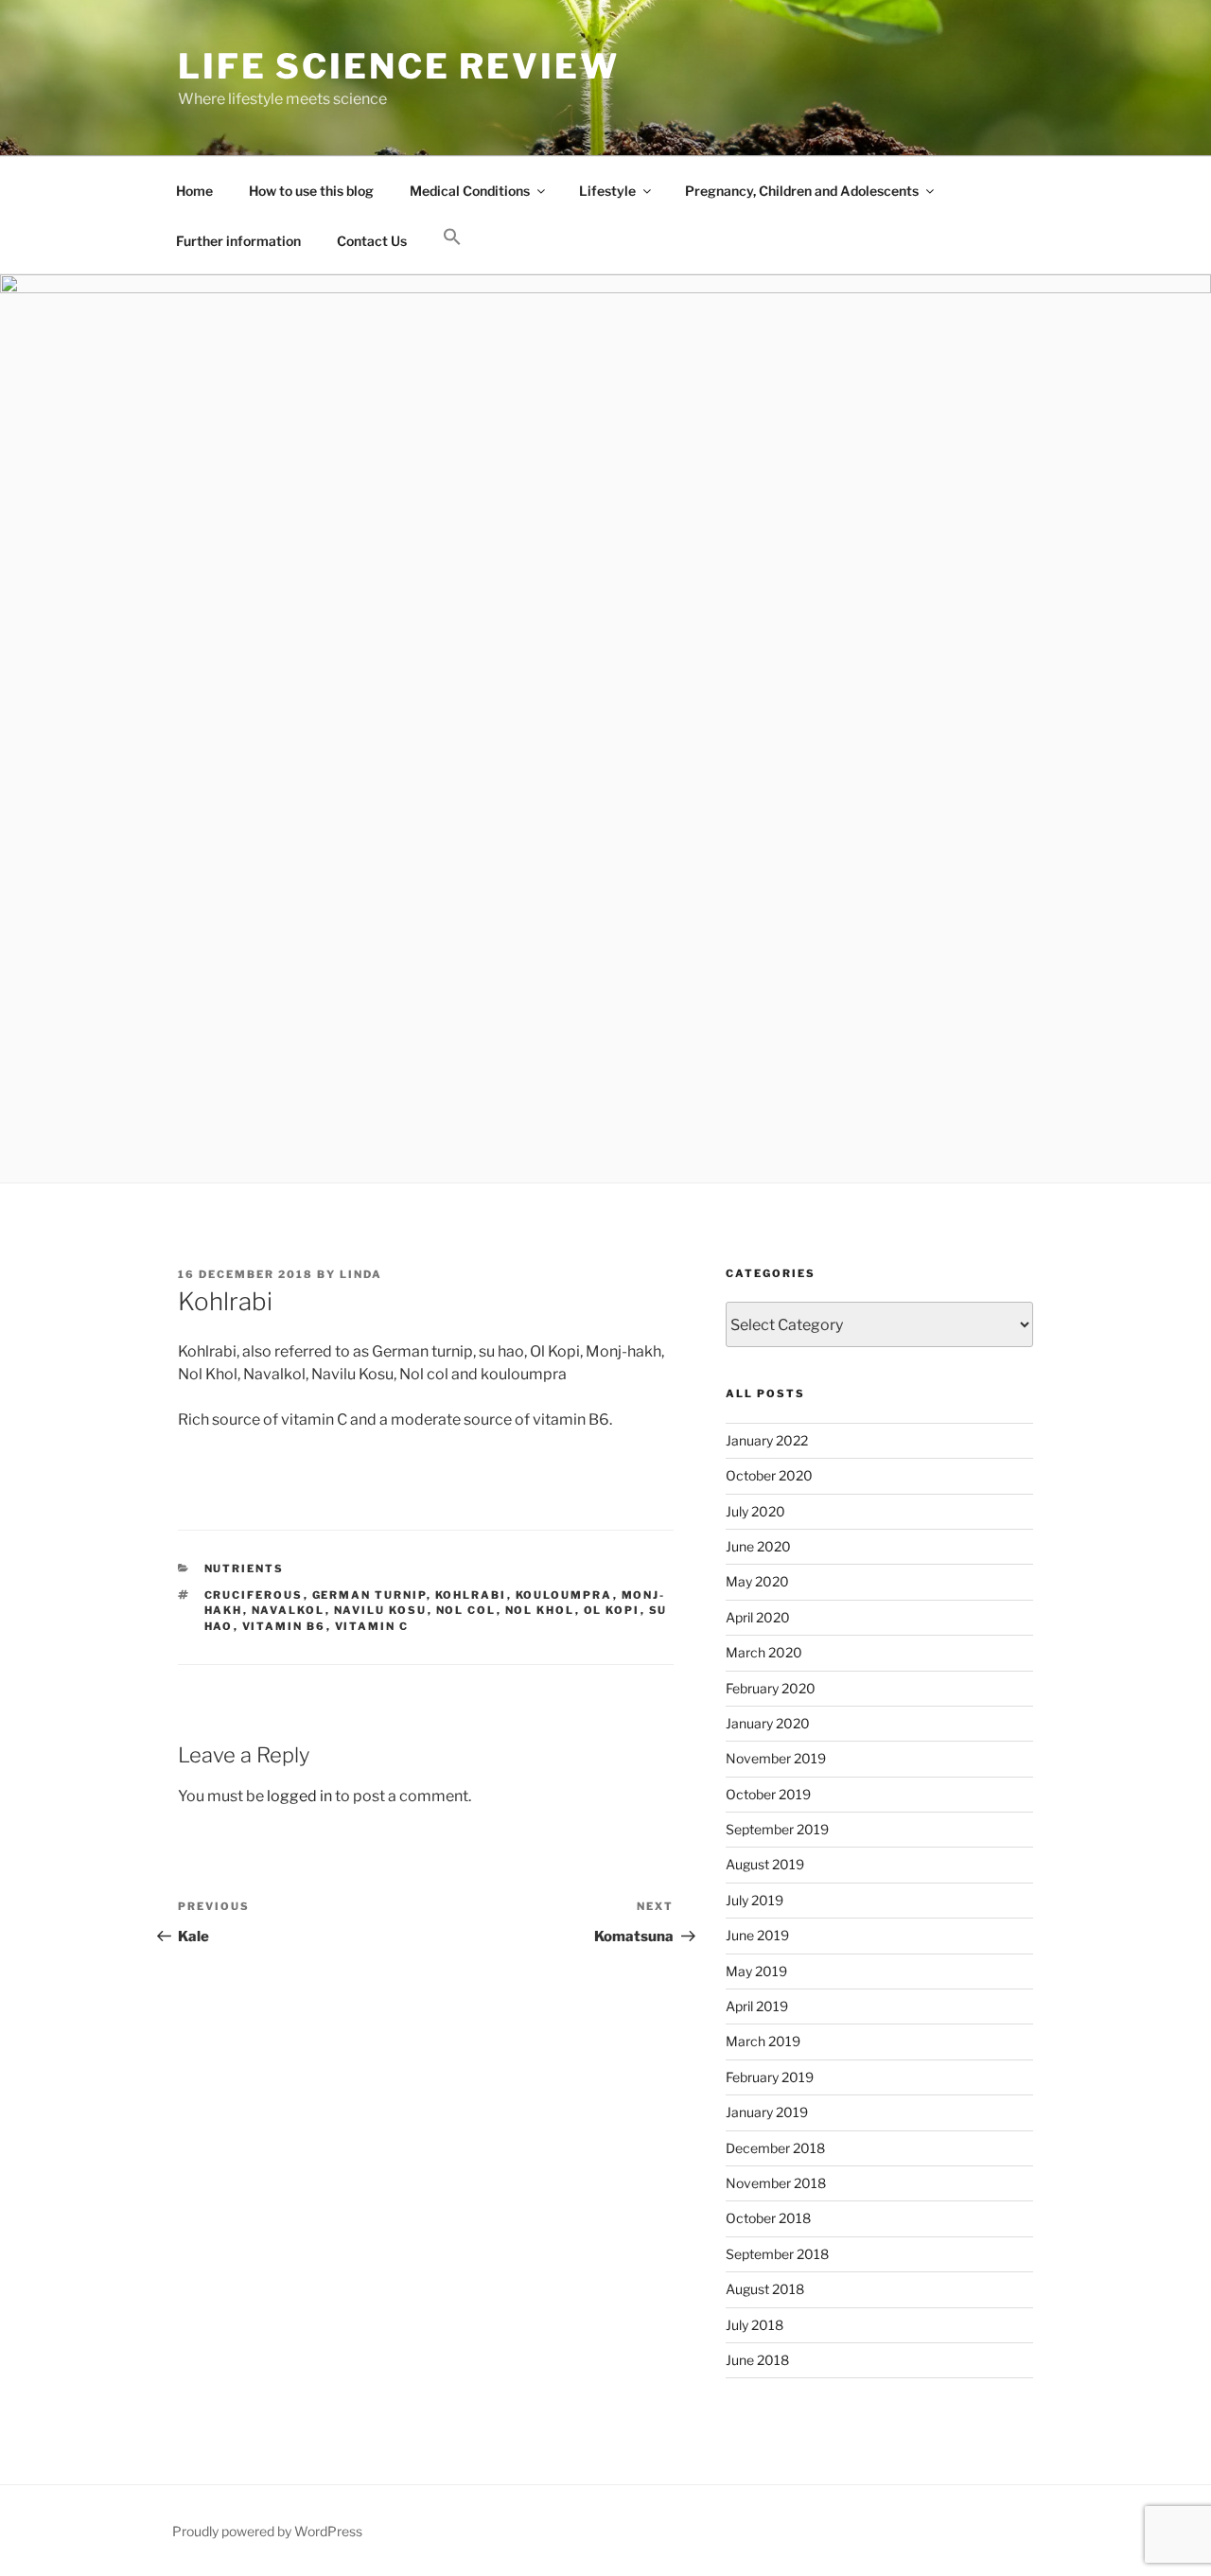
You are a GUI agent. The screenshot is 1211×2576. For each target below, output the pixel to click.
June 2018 (757, 2360)
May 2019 (756, 1971)
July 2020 (755, 1511)
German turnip (369, 1595)
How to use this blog (311, 191)
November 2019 (776, 1758)
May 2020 (757, 1581)
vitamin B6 (284, 1626)
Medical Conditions (470, 191)
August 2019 (765, 1864)
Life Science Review (399, 66)
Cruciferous (254, 1595)
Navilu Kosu (381, 1610)
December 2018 (775, 2148)
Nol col (466, 1610)
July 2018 (755, 2325)
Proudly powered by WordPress (267, 2531)
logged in (299, 1796)
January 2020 (768, 1723)
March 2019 (763, 2041)
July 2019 (755, 1900)
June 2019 (757, 1935)
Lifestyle (607, 191)
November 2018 (776, 2183)
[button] (452, 237)
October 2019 (768, 1794)
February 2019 (770, 2077)
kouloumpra (564, 1595)
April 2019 (757, 2006)
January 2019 (767, 2112)
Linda (361, 1274)
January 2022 (767, 1440)
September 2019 (777, 1829)
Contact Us (372, 241)
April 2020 (758, 1617)
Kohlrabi (471, 1595)
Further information (238, 241)
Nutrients (245, 1568)
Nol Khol (540, 1610)
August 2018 (765, 2289)
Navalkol (289, 1610)
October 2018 (768, 2218)
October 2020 (769, 1475)
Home (194, 191)
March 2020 (764, 1652)
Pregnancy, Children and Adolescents (802, 191)
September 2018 (777, 2254)
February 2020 (771, 1688)
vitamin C (372, 1626)
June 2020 (758, 1546)
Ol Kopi (612, 1610)
